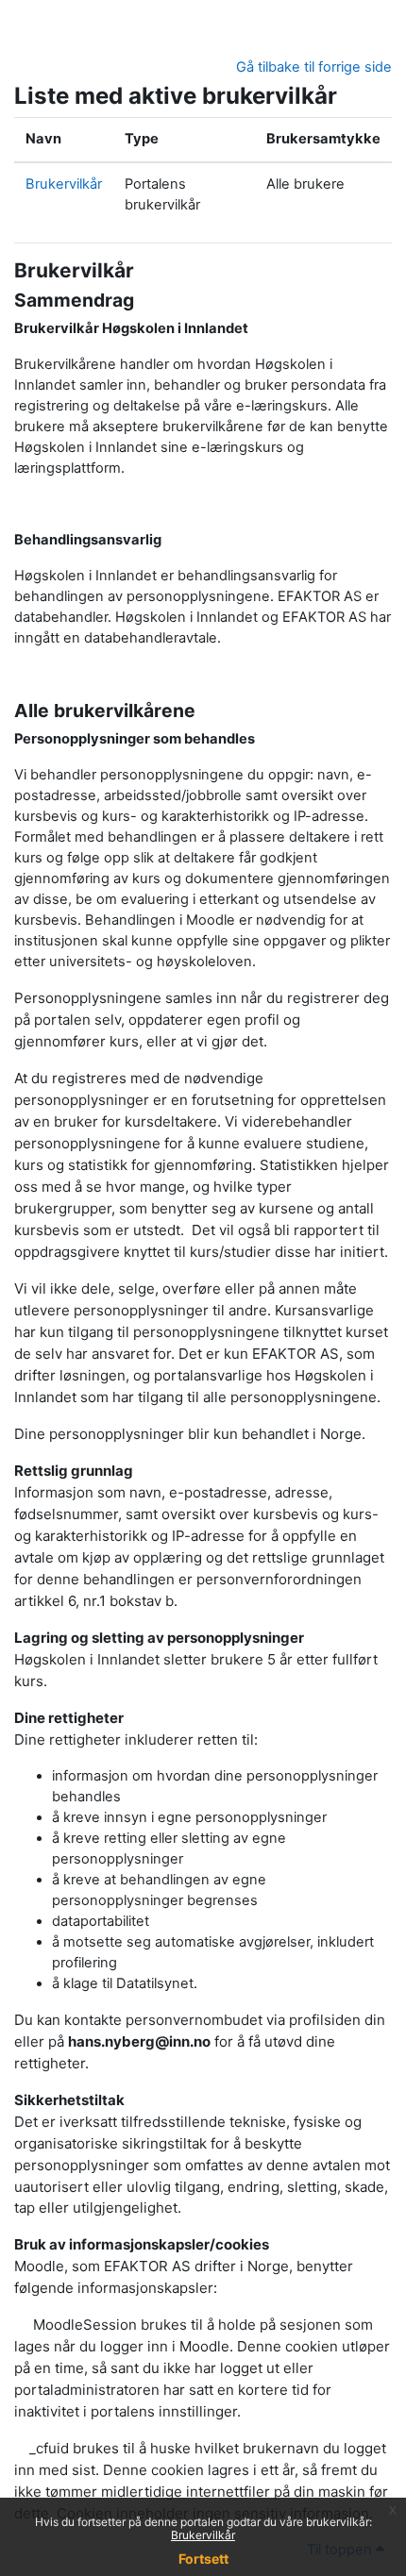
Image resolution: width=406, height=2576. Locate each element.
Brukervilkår (203, 2535)
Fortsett (203, 2559)
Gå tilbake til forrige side (314, 67)
